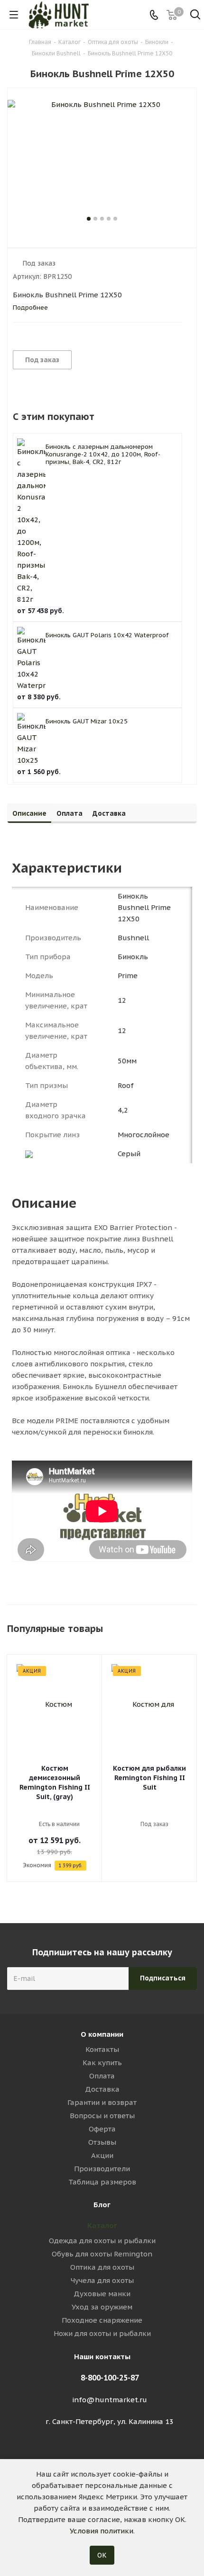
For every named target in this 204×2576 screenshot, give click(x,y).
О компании (102, 2034)
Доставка (102, 2089)
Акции (102, 2155)
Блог (102, 2205)
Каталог (102, 2225)
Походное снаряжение (102, 2320)
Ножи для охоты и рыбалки (102, 2333)
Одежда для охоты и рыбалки (102, 2241)
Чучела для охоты (102, 2280)
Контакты (102, 2049)
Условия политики (102, 2531)
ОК (102, 2555)
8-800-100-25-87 (110, 2378)
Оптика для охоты (102, 2267)
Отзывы (102, 2142)
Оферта (102, 2129)
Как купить (102, 2063)
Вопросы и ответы (102, 2116)
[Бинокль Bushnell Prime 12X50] (102, 157)
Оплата (102, 2076)
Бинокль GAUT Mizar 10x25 (87, 721)
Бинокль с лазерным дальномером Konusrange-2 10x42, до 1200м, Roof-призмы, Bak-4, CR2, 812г (103, 454)
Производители (102, 2169)
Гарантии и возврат (102, 2102)
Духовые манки (102, 2294)
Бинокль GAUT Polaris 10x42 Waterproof (107, 635)
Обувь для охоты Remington (102, 2254)
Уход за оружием (102, 2307)
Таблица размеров (102, 2182)
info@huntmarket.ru (110, 2400)
